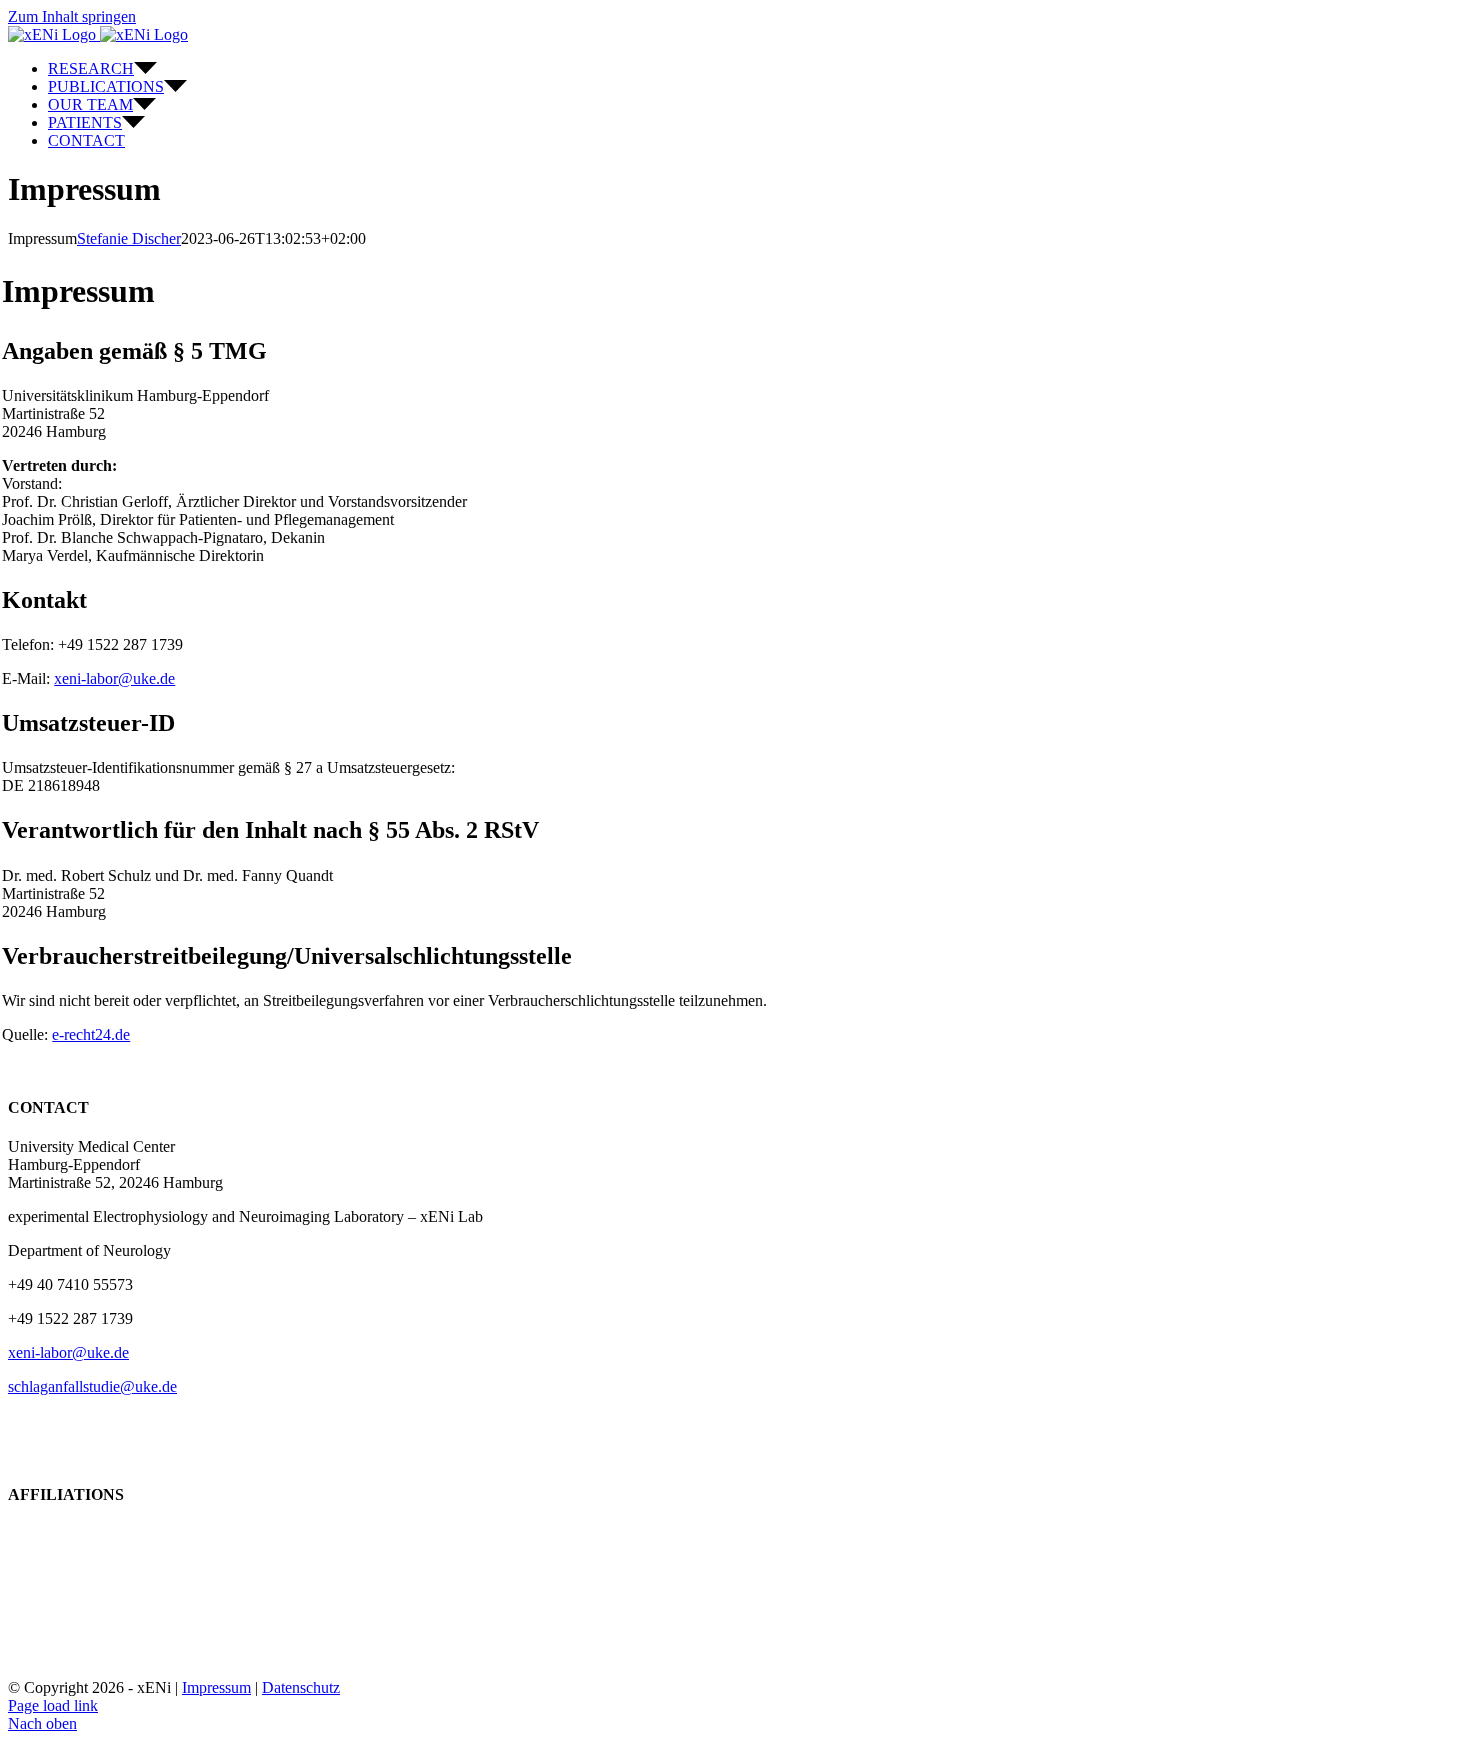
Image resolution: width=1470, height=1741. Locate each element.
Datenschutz (301, 1687)
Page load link (53, 1705)
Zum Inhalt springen (72, 16)
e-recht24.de (91, 1034)
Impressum (216, 1687)
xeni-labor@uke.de (114, 678)
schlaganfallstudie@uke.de (92, 1386)
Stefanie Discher (129, 238)
